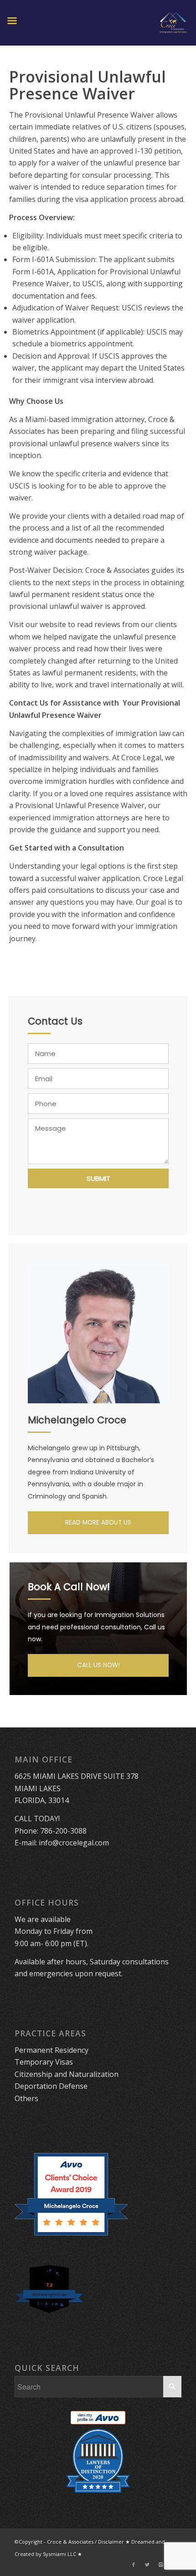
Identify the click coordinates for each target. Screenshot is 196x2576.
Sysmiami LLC (59, 2554)
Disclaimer (111, 2542)
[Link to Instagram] (161, 2565)
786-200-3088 (63, 1831)
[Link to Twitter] (147, 2565)
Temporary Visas (44, 2062)
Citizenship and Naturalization (67, 2074)
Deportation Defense (51, 2086)
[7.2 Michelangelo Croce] (50, 2314)
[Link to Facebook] (134, 2565)
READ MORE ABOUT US (98, 1522)
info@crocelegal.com (74, 1843)
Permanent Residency (52, 2050)
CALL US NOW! (98, 1665)
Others (26, 2098)
